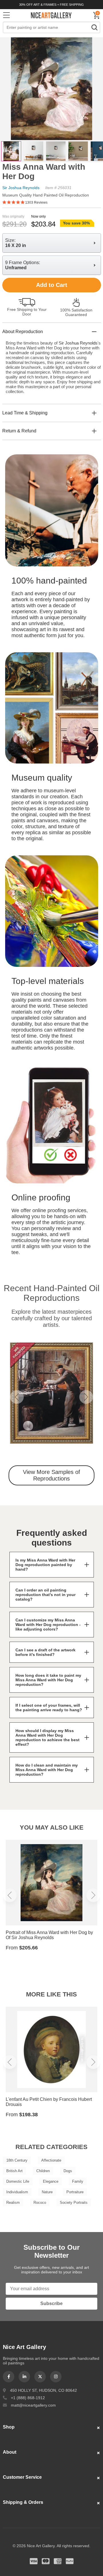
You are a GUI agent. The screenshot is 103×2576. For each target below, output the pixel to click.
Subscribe (51, 2303)
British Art (14, 2171)
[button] (17, 1397)
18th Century (17, 2160)
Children (43, 2171)
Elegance (51, 2181)
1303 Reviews (36, 202)
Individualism (17, 2192)
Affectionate (51, 2160)
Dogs (68, 2171)
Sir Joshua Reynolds (21, 188)
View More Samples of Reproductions (51, 1475)
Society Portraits (74, 2203)
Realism (13, 2203)
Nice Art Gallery (51, 15)
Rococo (40, 2203)
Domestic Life (18, 2181)
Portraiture (75, 2192)
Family (78, 2181)
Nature (47, 2192)
